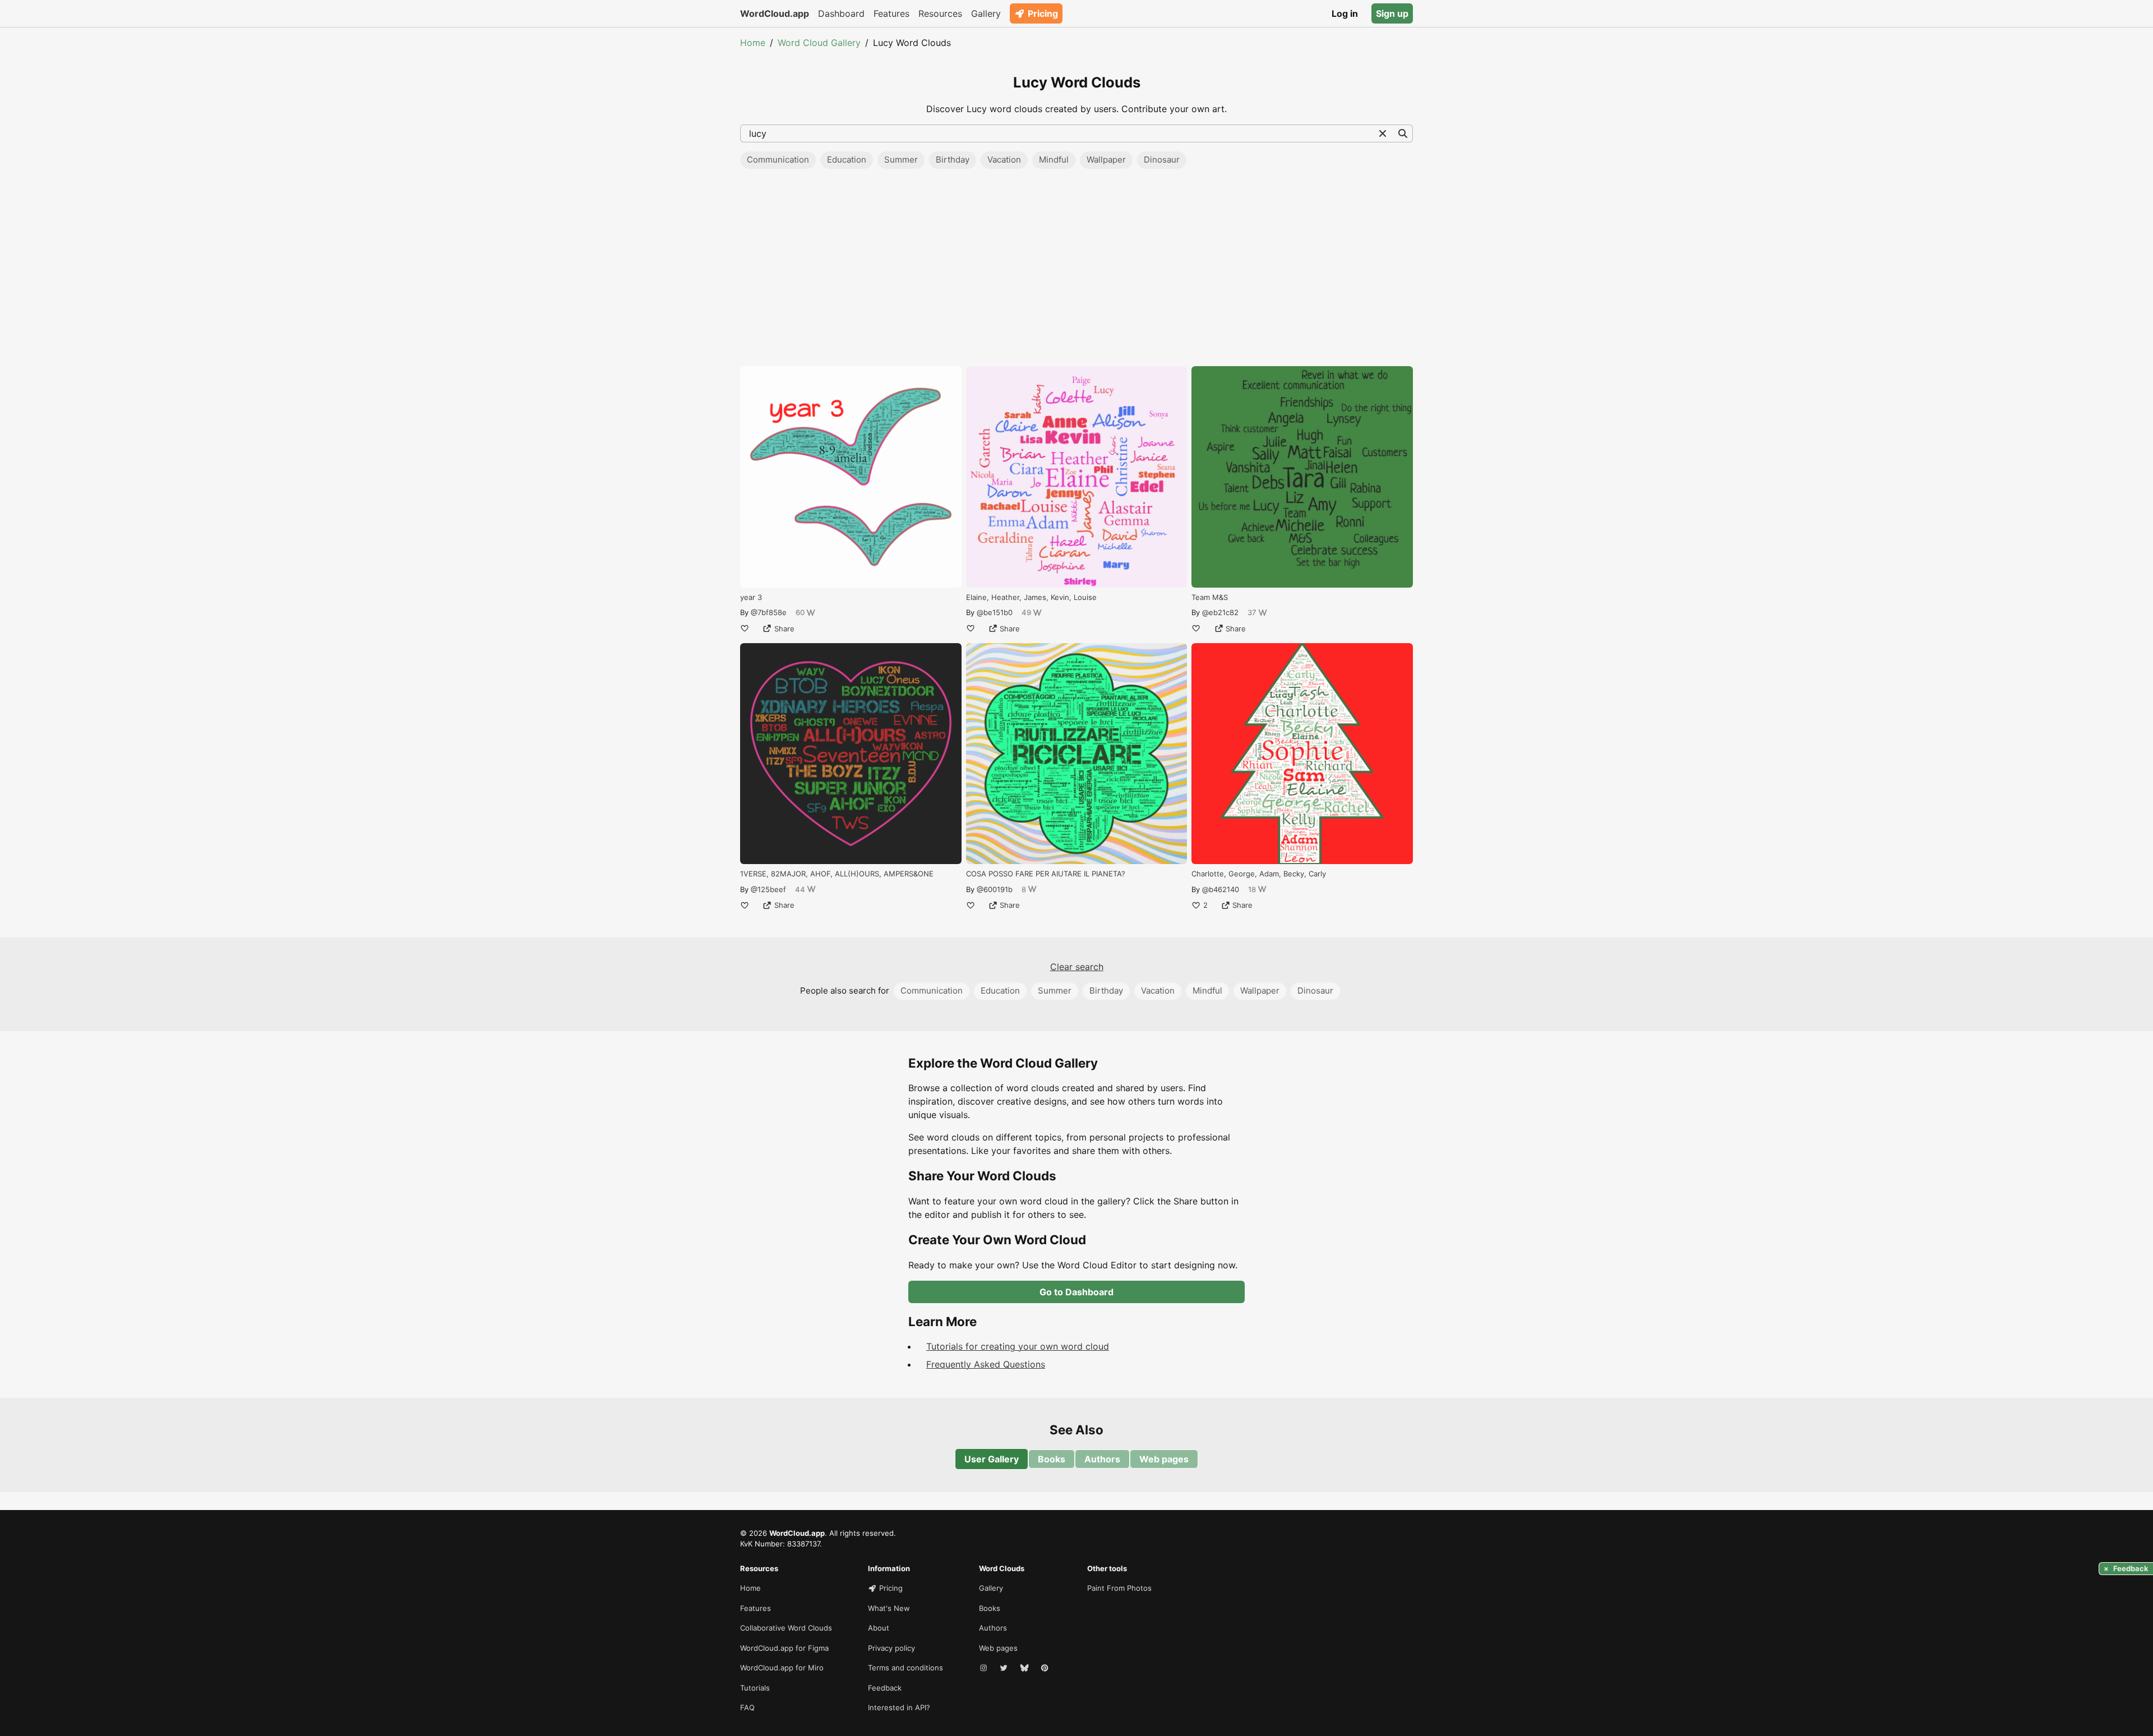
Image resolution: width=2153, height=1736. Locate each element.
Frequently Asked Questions (986, 1364)
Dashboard (841, 13)
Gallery (986, 13)
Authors (1102, 1459)
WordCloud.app (775, 13)
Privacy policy (891, 1648)
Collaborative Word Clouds (786, 1628)
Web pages (1164, 1459)
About (879, 1628)
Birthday (953, 160)
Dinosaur (1162, 160)
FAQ (747, 1707)
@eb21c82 (1220, 612)
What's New (889, 1608)
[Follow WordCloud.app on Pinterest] (1046, 1668)
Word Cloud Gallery (819, 43)
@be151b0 (995, 612)
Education (847, 160)
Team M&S (1210, 597)
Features (891, 13)
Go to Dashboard (1076, 1292)
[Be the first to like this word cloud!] (745, 629)
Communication (778, 160)
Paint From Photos (1119, 1588)
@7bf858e (769, 612)
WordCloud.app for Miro (782, 1668)
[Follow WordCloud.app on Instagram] (985, 1668)
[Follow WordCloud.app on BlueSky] (1025, 1668)
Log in (1345, 13)
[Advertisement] (1076, 271)
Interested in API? (899, 1707)
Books (1052, 1459)
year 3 (751, 597)
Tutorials (755, 1688)
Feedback (885, 1688)
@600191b (995, 889)
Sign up (1392, 13)
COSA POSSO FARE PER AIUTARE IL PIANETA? (1046, 874)
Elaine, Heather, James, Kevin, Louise (1031, 597)
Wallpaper (1106, 160)
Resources (940, 13)
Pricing (1043, 13)
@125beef (768, 889)
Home (753, 43)
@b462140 (1221, 889)
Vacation (1004, 160)
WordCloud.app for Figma (784, 1648)
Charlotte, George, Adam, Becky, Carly (1259, 874)
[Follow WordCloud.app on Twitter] (1005, 1668)
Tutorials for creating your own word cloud (1018, 1346)
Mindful (1054, 160)
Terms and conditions (905, 1668)
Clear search (1077, 967)
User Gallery (992, 1459)
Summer (901, 160)
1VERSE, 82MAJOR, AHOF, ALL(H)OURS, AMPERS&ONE (837, 874)
